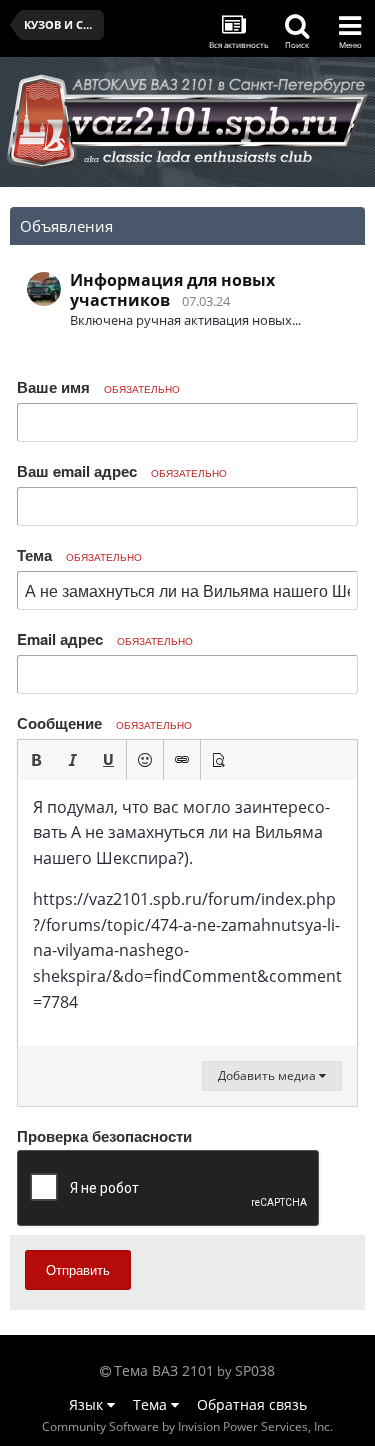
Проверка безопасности (104, 1135)
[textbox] (187, 913)
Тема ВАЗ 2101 (164, 1370)
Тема (79, 555)
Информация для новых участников (172, 290)
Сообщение (104, 723)
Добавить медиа (268, 1075)
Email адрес (105, 639)
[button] (36, 760)
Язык (88, 1404)
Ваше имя (98, 387)
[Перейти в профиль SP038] (44, 289)
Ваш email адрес (122, 471)
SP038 (255, 1370)
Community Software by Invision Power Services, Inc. (187, 1426)
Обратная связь (252, 1404)
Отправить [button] (78, 1269)
